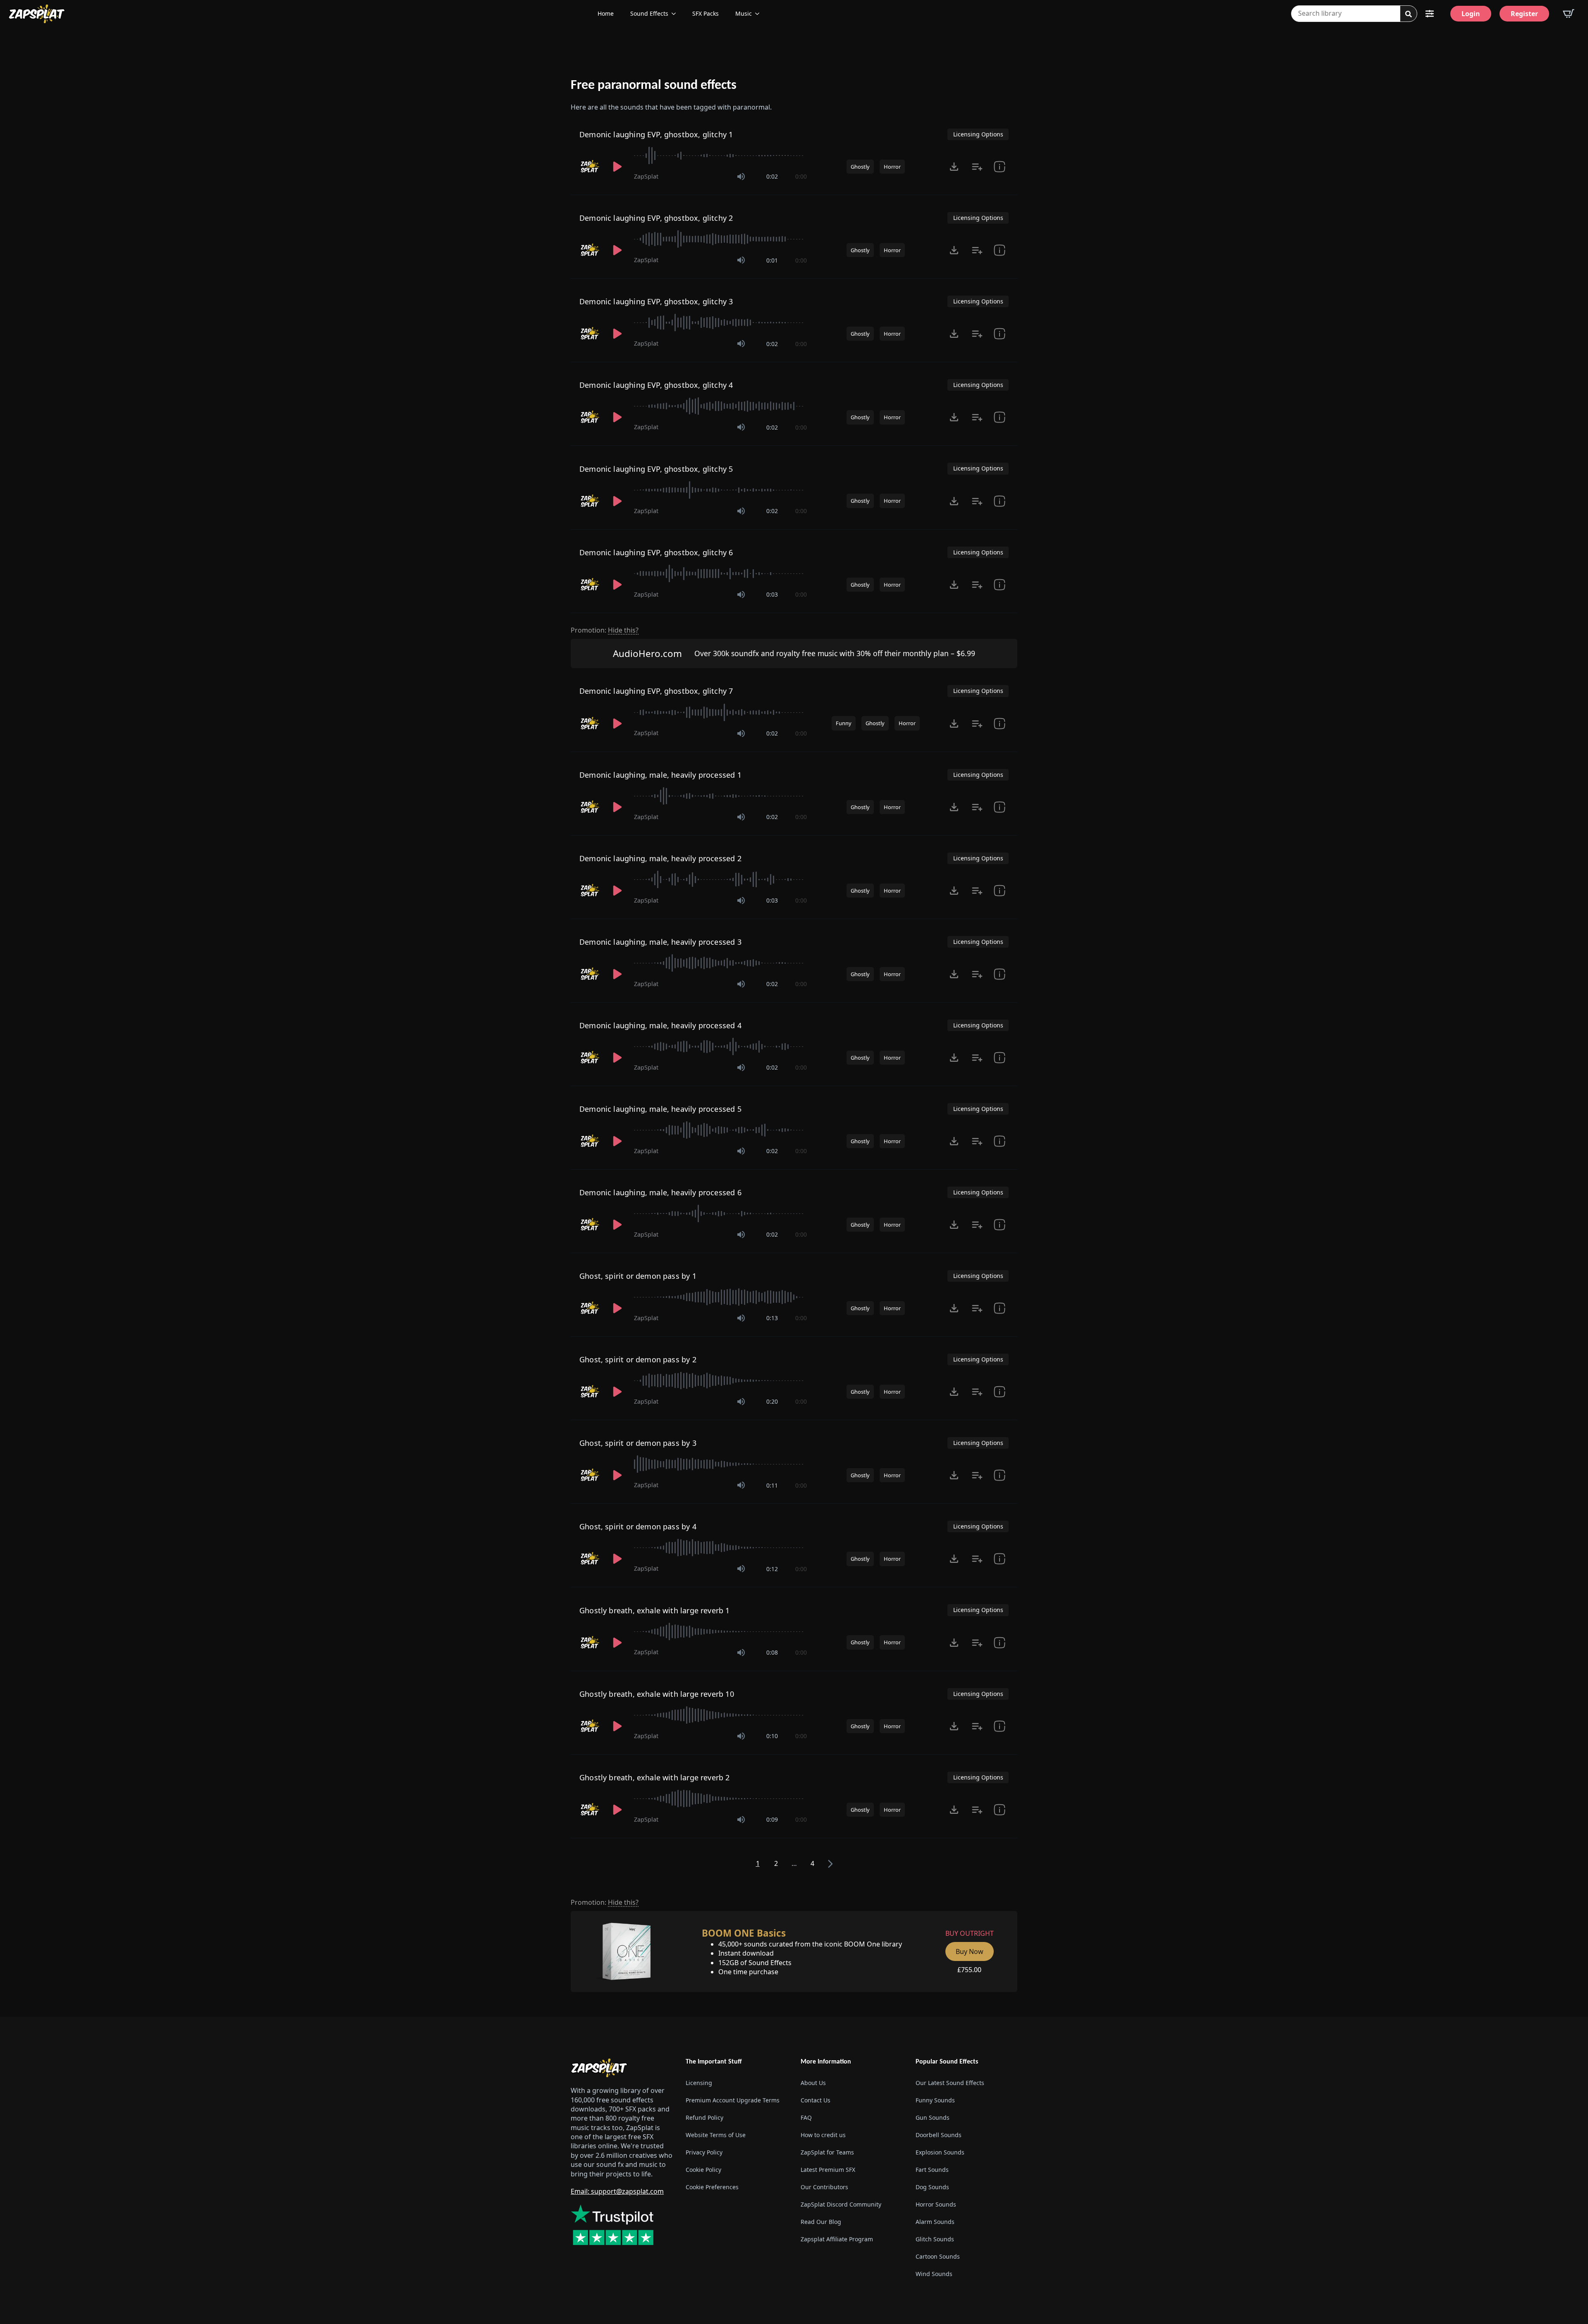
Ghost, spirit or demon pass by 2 (638, 1359)
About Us (813, 2083)
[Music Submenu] (760, 14)
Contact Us (816, 2100)
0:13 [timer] (772, 1318)
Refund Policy (704, 2117)
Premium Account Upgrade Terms (733, 2100)
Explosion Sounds (940, 2152)
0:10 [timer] (772, 1736)
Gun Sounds (933, 2117)
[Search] (1409, 14)
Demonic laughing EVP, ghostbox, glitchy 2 (656, 218)
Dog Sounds (932, 2187)
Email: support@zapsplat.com (617, 2191)
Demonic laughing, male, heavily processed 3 (660, 942)
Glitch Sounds (935, 2239)
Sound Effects (649, 13)
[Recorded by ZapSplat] (590, 167)
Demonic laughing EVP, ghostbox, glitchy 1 (656, 134)
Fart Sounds (932, 2170)
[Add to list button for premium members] (977, 167)
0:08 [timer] (772, 1652)
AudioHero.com (647, 653)
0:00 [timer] (801, 176)
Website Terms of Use (716, 2135)
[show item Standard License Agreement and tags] (1000, 167)
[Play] (617, 167)
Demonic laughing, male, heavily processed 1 (660, 775)
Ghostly (860, 167)
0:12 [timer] (772, 1569)
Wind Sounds (934, 2274)
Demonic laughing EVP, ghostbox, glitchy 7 (656, 691)
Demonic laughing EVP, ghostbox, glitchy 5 (656, 469)
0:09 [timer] (772, 1819)
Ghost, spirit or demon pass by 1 (638, 1276)
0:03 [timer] (772, 594)
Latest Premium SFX (828, 2170)
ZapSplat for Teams (827, 2152)
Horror (892, 167)
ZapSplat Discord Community (841, 2204)
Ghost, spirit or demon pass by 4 (638, 1526)
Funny (844, 723)
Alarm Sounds (935, 2222)
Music (744, 13)
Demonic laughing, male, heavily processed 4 (660, 1025)
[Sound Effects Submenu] (676, 14)
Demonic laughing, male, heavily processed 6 (660, 1192)
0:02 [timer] (772, 176)
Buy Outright (970, 1933)
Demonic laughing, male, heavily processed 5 (660, 1109)
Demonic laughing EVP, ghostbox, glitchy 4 (656, 385)
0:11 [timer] (772, 1485)
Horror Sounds (936, 2204)
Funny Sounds (935, 2100)
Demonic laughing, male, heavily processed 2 (660, 858)
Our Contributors (824, 2187)
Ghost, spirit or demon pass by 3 (638, 1443)
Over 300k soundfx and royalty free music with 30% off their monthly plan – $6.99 (835, 653)
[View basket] (1569, 14)
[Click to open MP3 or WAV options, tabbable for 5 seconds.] (954, 167)
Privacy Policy (704, 2152)
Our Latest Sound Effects (950, 2083)
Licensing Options (978, 134)
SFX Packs (706, 13)
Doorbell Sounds (939, 2135)
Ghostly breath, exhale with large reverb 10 (657, 1694)
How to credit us (823, 2135)
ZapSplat (646, 176)
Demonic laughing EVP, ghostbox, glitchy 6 (656, 552)
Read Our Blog (821, 2222)
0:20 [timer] (772, 1401)
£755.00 (969, 1970)
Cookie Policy (703, 2170)
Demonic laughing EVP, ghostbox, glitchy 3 (656, 301)
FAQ (806, 2117)
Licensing (699, 2083)
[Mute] (741, 177)
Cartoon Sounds (938, 2256)
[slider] (720, 155)
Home (606, 13)
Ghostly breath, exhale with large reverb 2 (655, 1777)
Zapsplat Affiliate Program (837, 2239)
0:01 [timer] (772, 260)
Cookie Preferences (712, 2187)
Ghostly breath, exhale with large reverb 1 (655, 1610)
